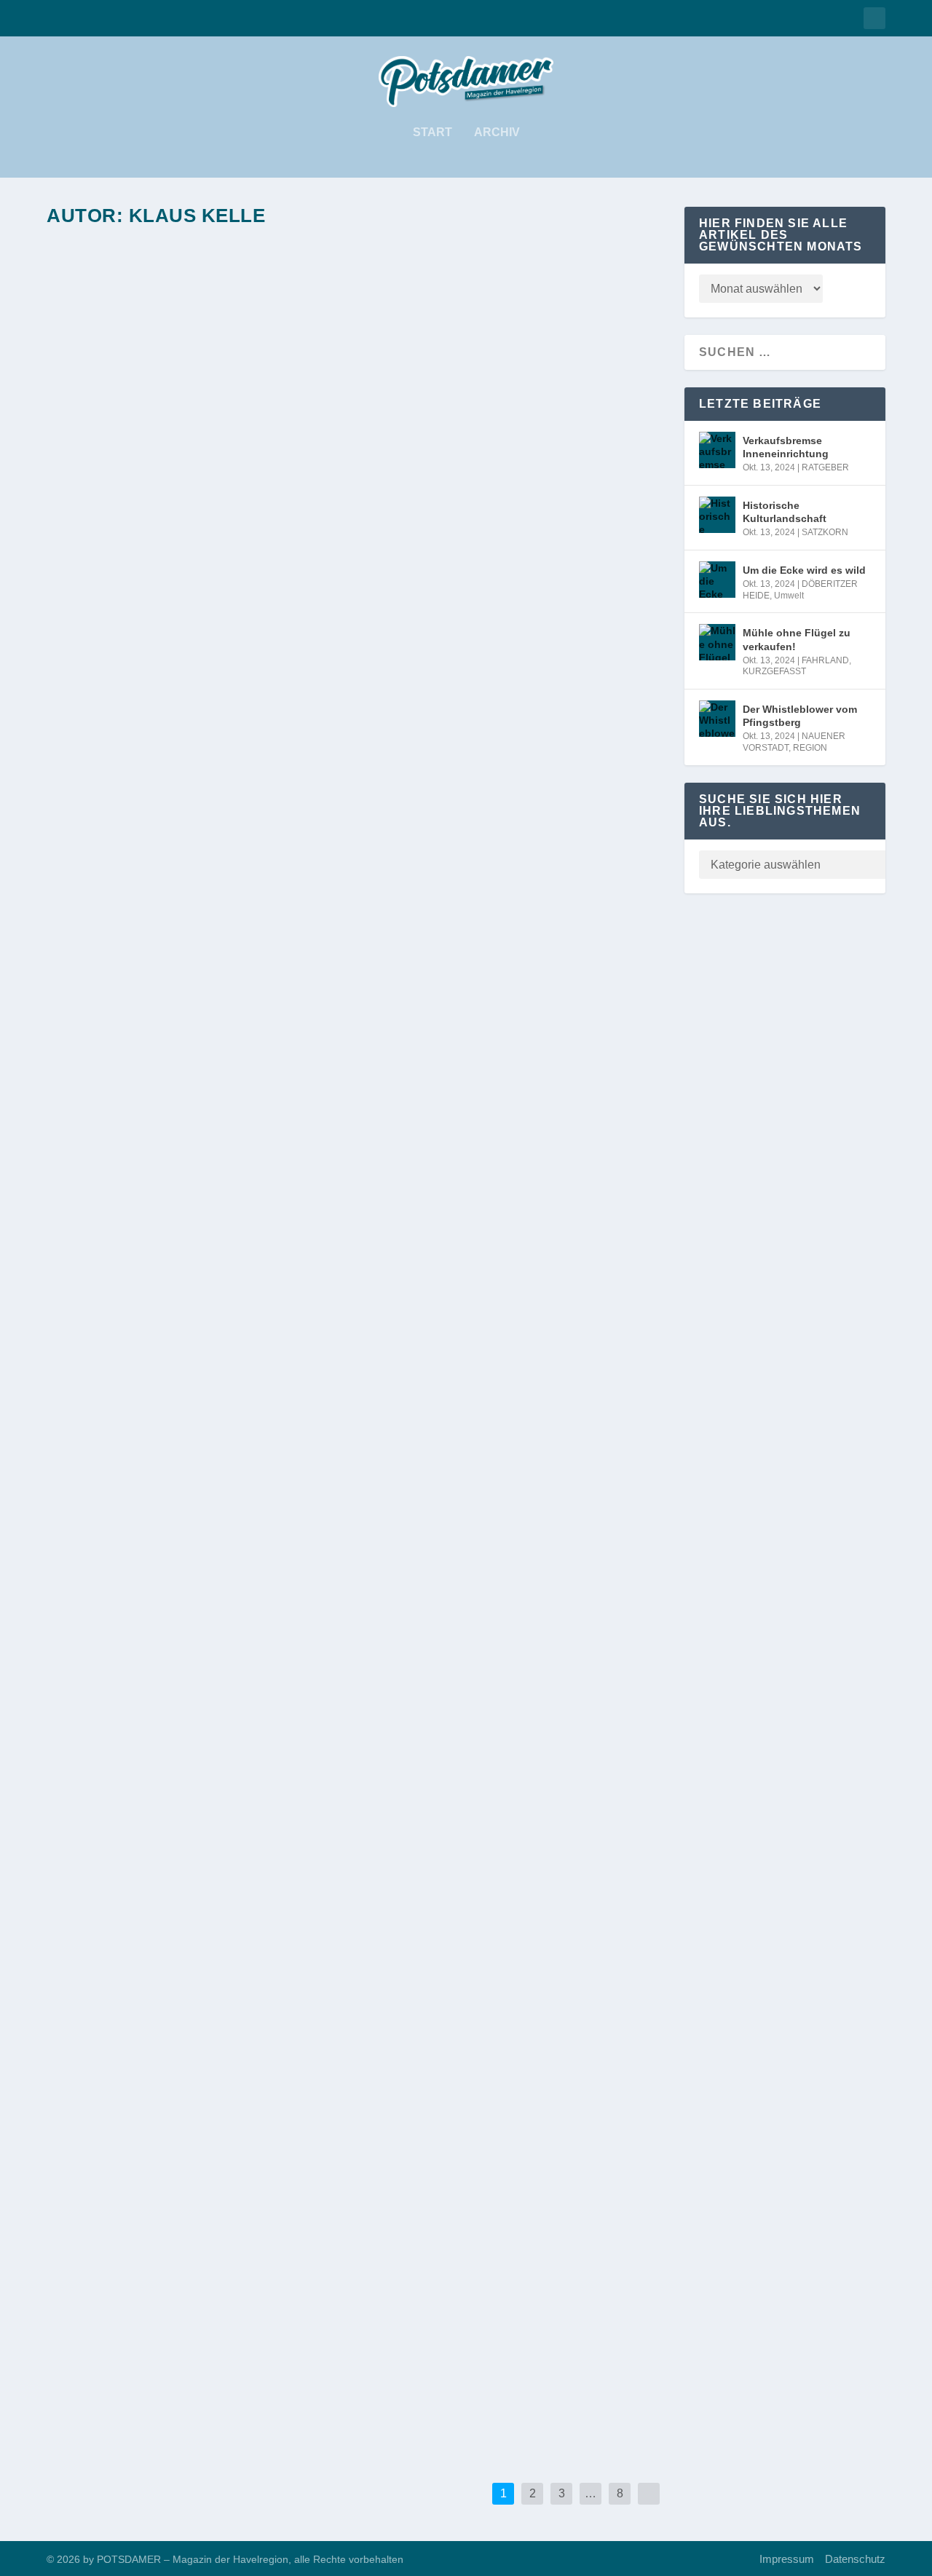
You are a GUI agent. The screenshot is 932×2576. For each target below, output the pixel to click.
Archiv (497, 133)
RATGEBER (144, 620)
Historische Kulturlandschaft (174, 1062)
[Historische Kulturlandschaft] (309, 883)
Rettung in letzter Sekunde (161, 2347)
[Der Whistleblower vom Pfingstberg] (330, 2145)
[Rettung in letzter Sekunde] (295, 2315)
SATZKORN (143, 1085)
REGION (233, 2200)
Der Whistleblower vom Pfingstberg (193, 2177)
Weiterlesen (113, 680)
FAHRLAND (144, 2029)
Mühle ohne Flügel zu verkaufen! (182, 2006)
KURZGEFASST (204, 2029)
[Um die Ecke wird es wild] (306, 1346)
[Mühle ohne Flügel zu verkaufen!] (324, 1819)
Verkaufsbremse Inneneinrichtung (187, 597)
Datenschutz (855, 2559)
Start (433, 133)
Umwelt (225, 1546)
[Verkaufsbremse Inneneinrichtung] (329, 406)
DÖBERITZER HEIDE (163, 1546)
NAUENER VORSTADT (166, 2200)
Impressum (787, 2559)
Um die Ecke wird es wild (147, 1523)
